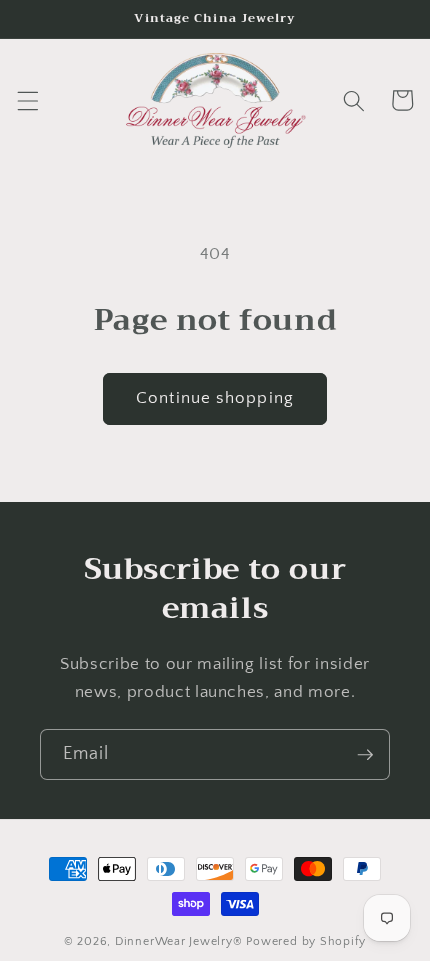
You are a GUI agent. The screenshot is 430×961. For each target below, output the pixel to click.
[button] (27, 100)
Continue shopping (215, 398)
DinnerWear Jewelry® (179, 941)
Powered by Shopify (306, 941)
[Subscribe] (365, 755)
